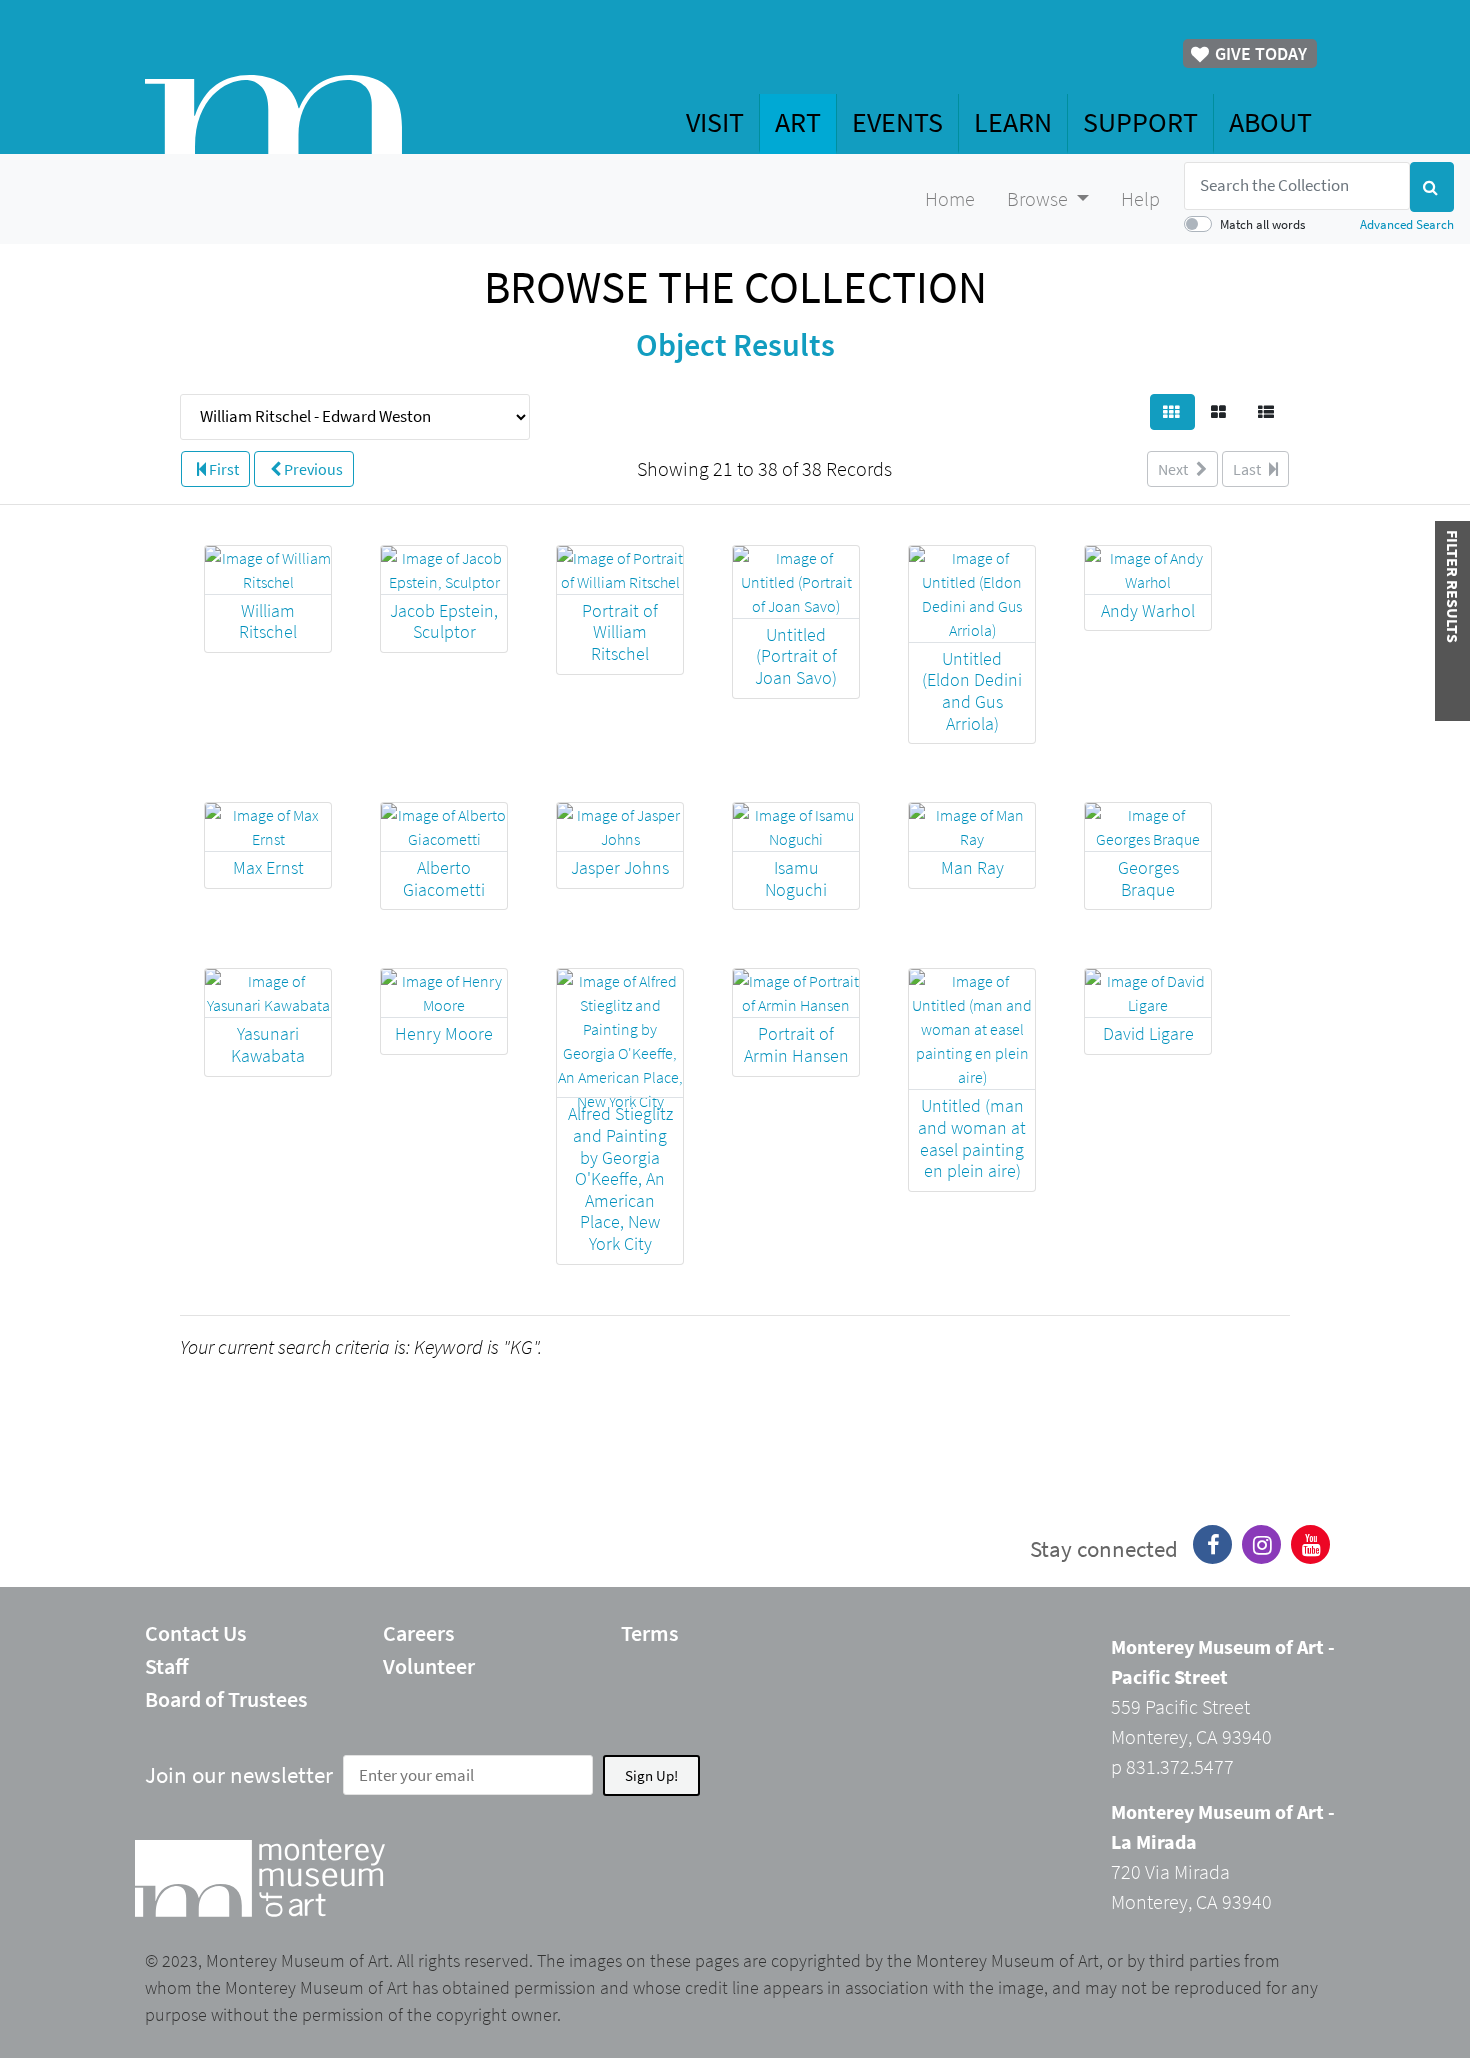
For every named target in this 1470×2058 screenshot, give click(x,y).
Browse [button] (1039, 198)
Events (897, 122)
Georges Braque (1148, 878)
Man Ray (972, 867)
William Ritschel (268, 621)
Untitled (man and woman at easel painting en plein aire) (972, 1138)
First (222, 469)
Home (950, 198)
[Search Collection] (1432, 187)
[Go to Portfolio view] (1220, 412)
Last (1248, 469)
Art (798, 122)
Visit (715, 122)
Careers (418, 1633)
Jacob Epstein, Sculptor (444, 621)
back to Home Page (273, 114)
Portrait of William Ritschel (620, 632)
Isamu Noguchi (796, 878)
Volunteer (429, 1666)
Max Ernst (268, 867)
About (1270, 122)
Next (1174, 469)
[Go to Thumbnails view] (1172, 412)
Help (1140, 198)
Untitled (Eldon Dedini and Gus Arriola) (972, 691)
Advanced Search (1407, 224)
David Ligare (1148, 1033)
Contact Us (195, 1633)
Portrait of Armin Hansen (796, 1044)
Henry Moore (444, 1033)
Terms (649, 1633)
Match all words (1262, 224)
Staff (167, 1666)
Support (1140, 122)
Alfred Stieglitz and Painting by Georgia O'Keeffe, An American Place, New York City (620, 1178)
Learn (1013, 122)
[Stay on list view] (1267, 412)
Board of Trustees (226, 1699)
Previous (312, 469)
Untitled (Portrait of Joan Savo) (796, 656)
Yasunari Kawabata (268, 1044)
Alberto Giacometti (444, 878)
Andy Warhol (1148, 610)
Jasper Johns (620, 867)
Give (1259, 53)
